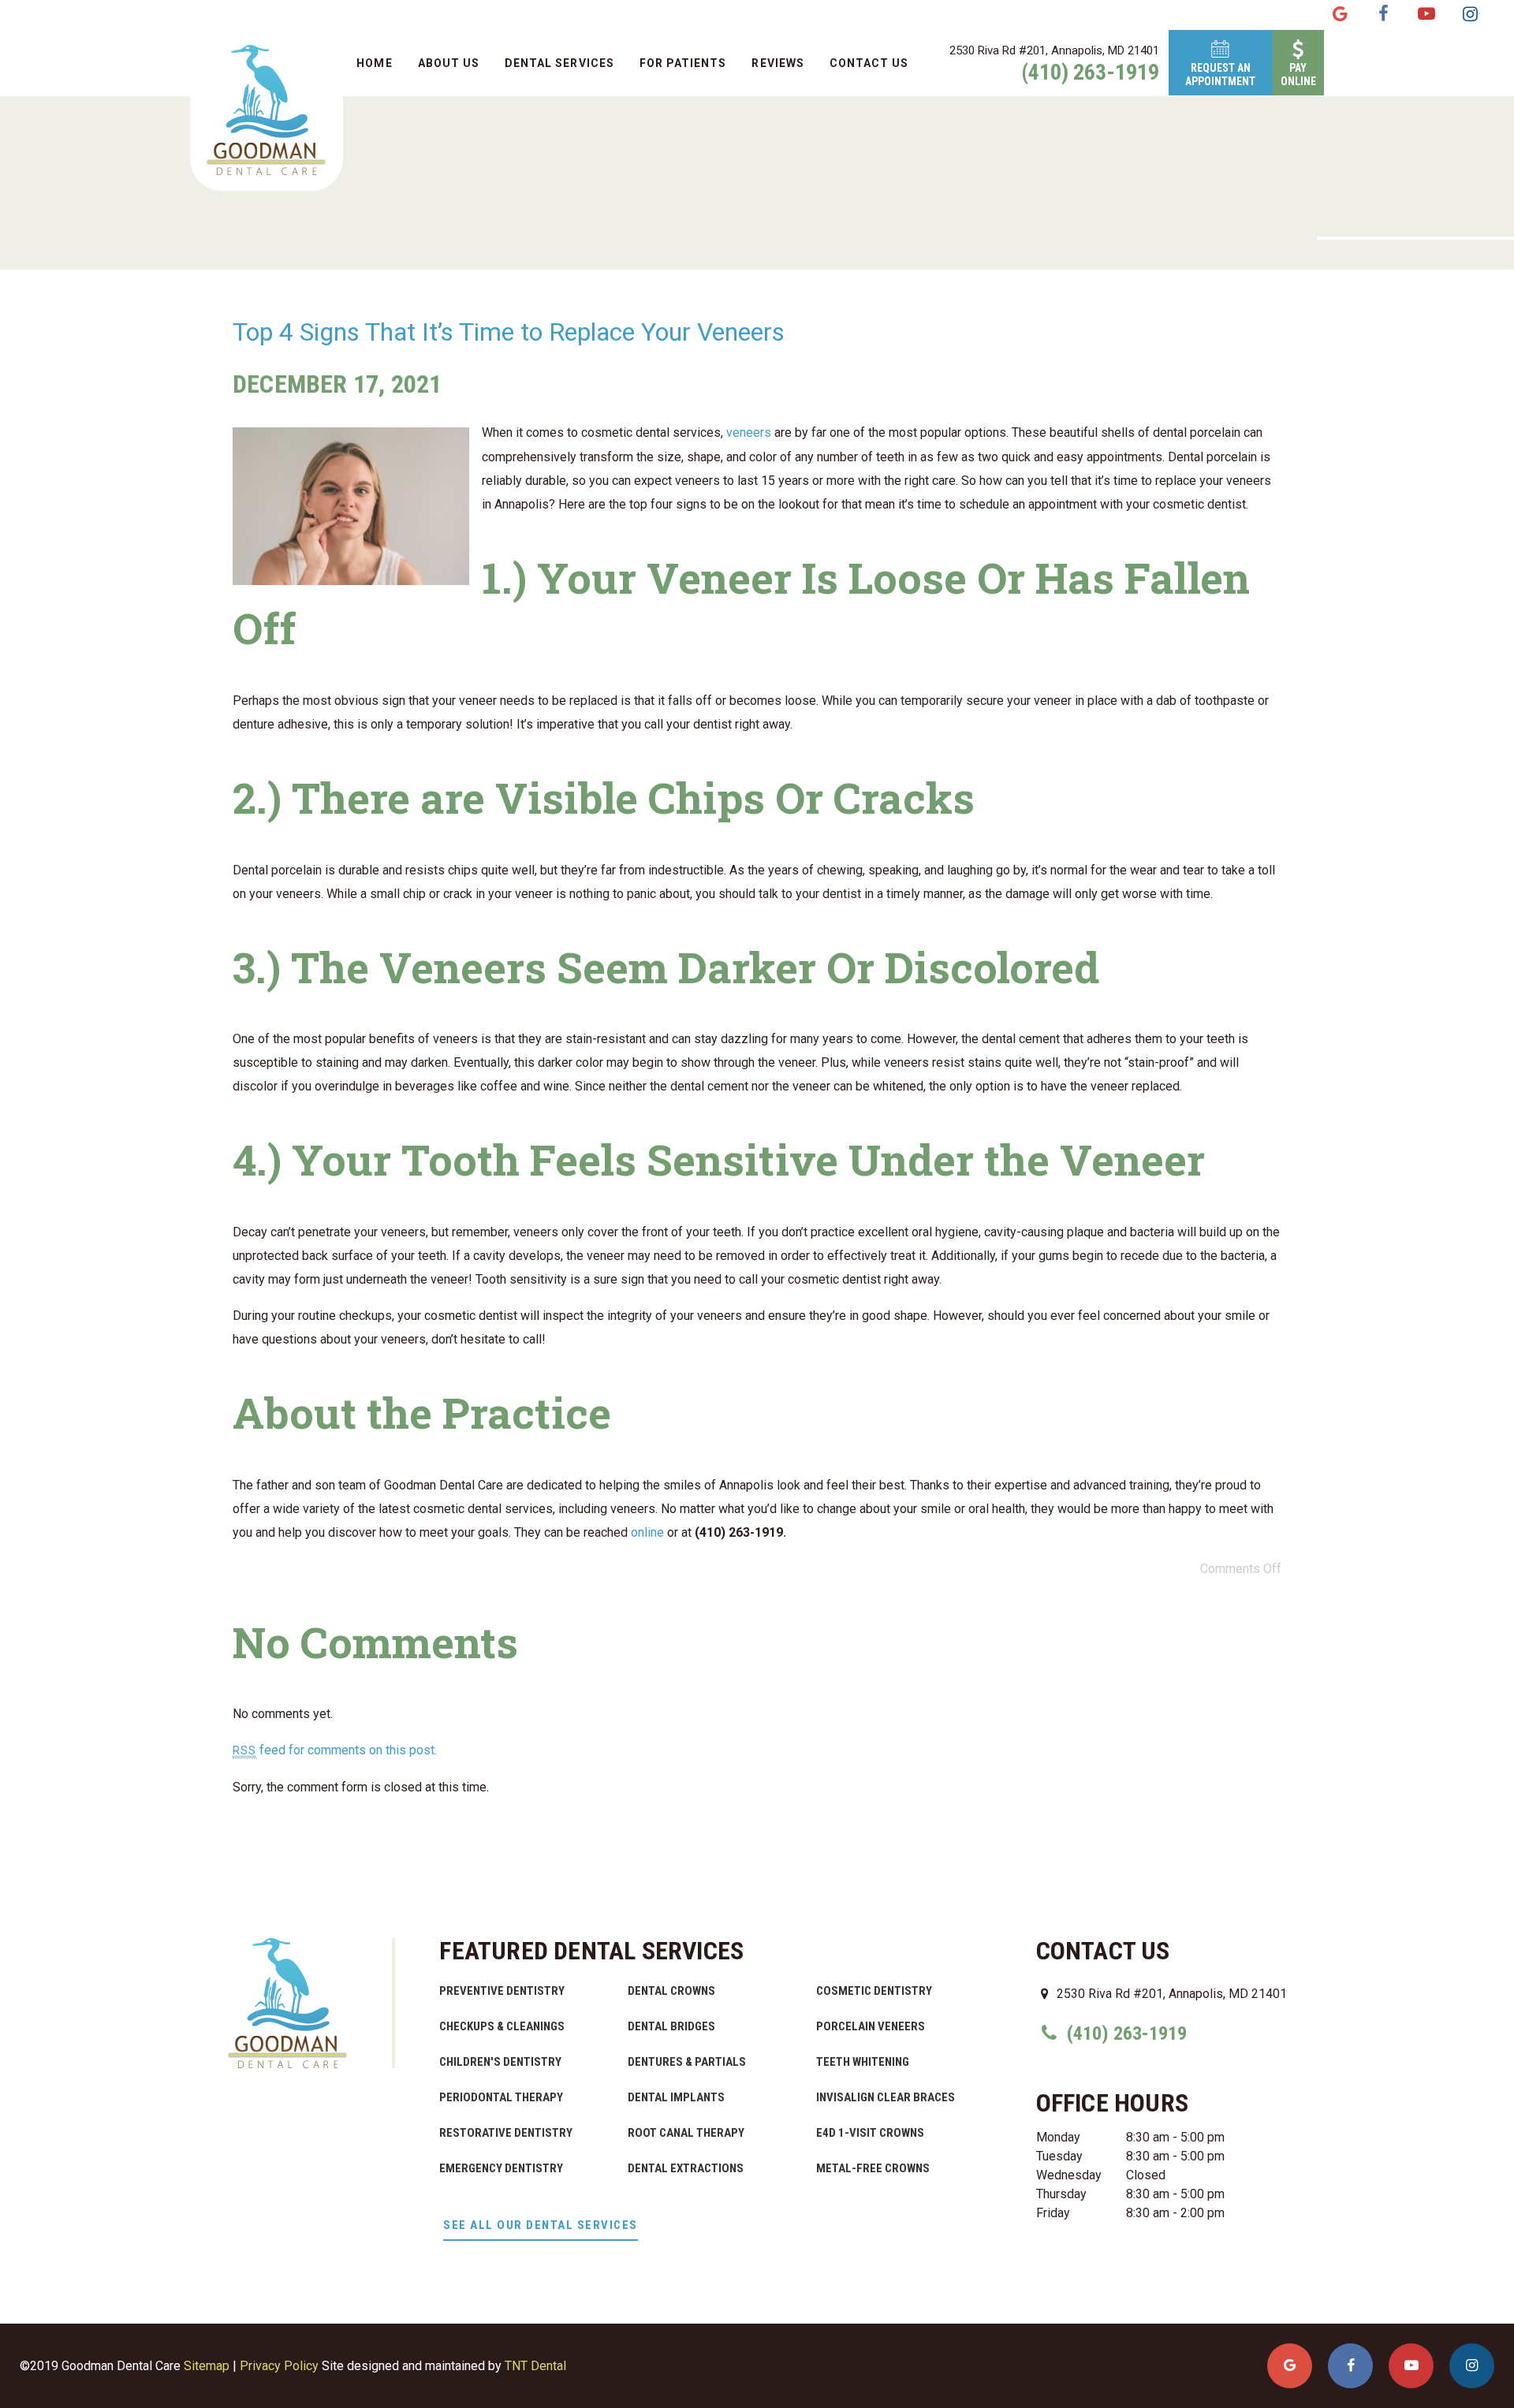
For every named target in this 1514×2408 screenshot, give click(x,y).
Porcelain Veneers (871, 2026)
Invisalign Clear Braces (886, 2097)
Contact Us (869, 63)
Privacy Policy (279, 2366)
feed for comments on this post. (335, 1750)
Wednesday (1069, 2175)
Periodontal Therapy (501, 2097)
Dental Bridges (671, 2026)
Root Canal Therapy (686, 2133)
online (647, 1532)
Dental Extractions (686, 2168)
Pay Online (1298, 75)
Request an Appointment (1220, 75)
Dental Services (559, 63)
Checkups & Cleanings (502, 2026)
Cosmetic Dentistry (874, 1991)
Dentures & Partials (687, 2062)
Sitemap (207, 2366)
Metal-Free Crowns (873, 2168)
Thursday (1061, 2194)
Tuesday (1059, 2156)
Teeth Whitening (863, 2062)
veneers (749, 432)
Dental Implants (676, 2097)
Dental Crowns (671, 1991)
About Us (449, 63)
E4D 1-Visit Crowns (870, 2133)
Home (374, 63)
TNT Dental (535, 2366)
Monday (1058, 2137)
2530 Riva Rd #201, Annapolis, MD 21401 (1054, 50)
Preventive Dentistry (502, 1991)
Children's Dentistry (500, 2062)
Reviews (778, 63)
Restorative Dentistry (506, 2133)
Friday (1053, 2213)
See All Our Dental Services (541, 2225)
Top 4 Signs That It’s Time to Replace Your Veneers (509, 332)
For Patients (683, 63)
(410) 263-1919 (1090, 73)
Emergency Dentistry (501, 2168)
